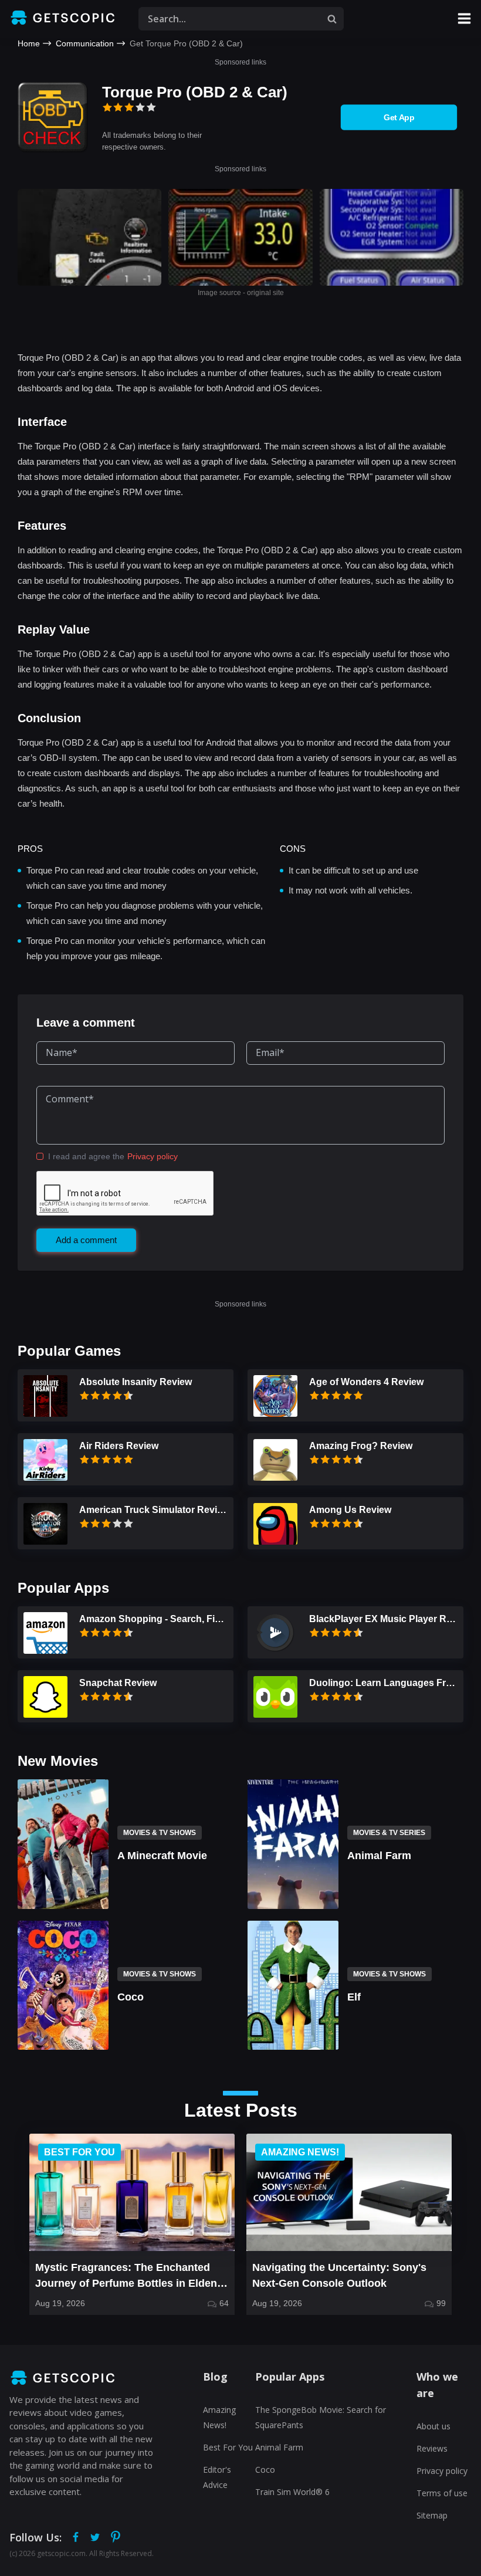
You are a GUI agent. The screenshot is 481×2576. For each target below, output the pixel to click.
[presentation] (17, 2225)
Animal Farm (279, 2447)
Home (29, 43)
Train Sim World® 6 (292, 2492)
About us (433, 2426)
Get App (399, 117)
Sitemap (432, 2515)
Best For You (228, 2447)
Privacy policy (153, 1156)
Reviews (432, 2448)
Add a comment (86, 1240)
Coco (265, 2470)
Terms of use (442, 2493)
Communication (85, 43)
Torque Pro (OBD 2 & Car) (195, 92)
